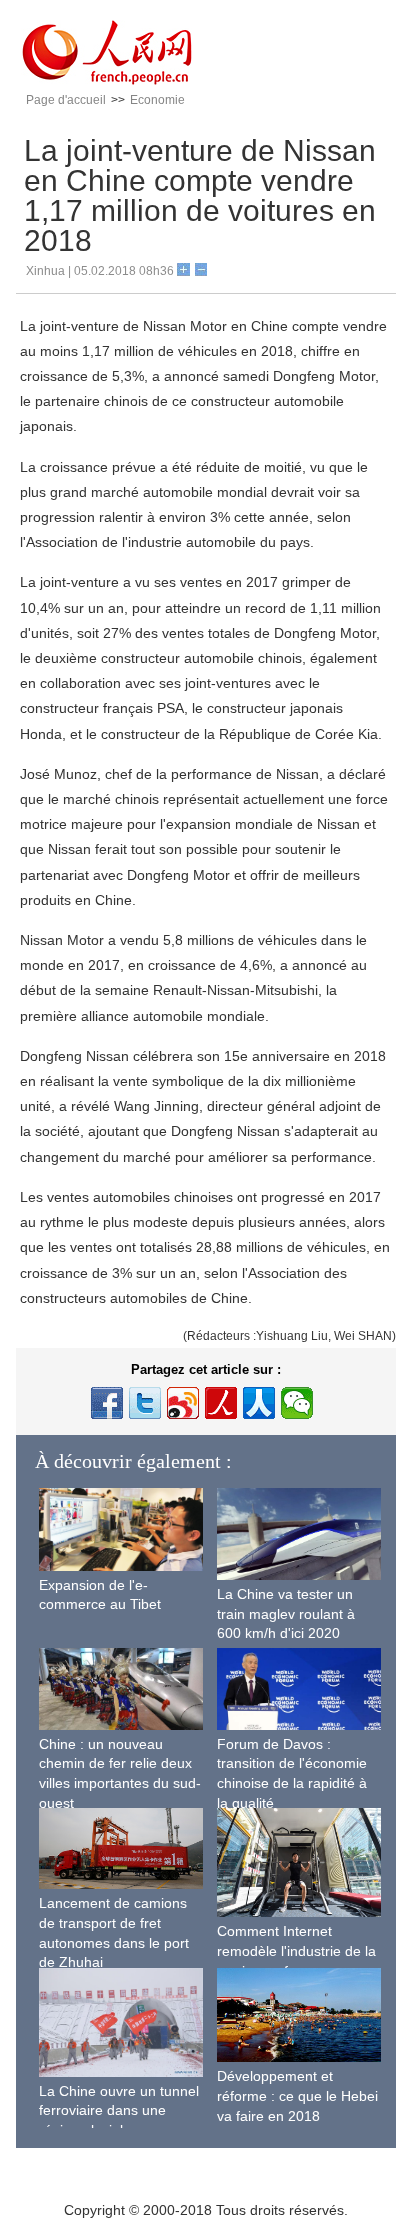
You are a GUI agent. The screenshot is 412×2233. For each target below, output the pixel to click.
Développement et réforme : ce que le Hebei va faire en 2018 (297, 2095)
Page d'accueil (66, 100)
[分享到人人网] (259, 1403)
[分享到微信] (297, 1403)
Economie (157, 100)
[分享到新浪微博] (183, 1403)
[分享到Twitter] (145, 1403)
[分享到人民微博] (221, 1403)
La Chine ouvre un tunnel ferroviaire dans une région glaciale (119, 2110)
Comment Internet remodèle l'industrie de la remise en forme (296, 1950)
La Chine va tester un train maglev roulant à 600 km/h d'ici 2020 (286, 1613)
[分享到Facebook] (107, 1403)
